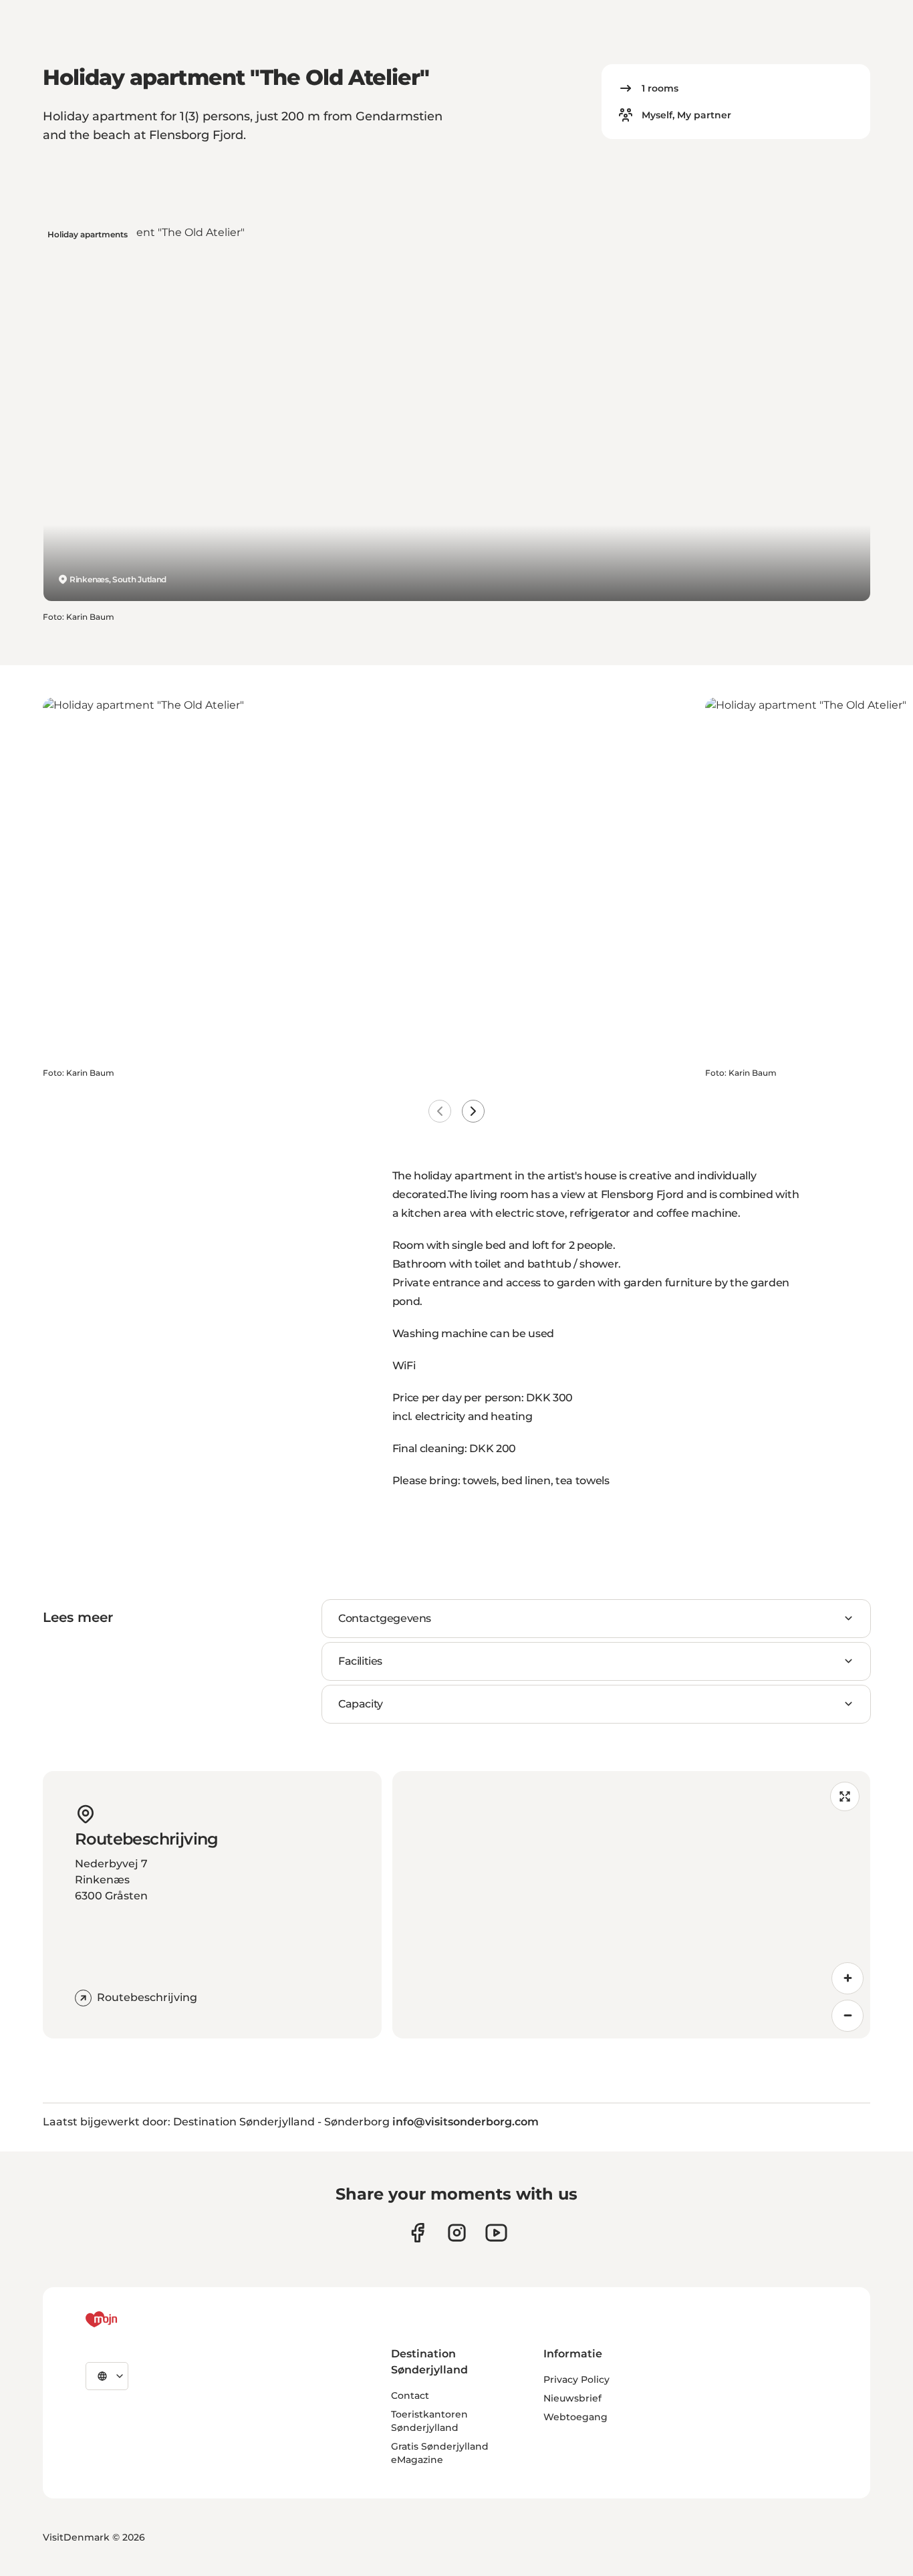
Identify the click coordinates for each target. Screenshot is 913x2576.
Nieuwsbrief (572, 2398)
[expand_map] (845, 1796)
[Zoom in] (847, 1978)
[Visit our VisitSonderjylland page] (417, 2233)
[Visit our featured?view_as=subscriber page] (496, 2233)
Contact (410, 2395)
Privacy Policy (576, 2379)
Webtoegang (575, 2417)
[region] (632, 1905)
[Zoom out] (847, 2016)
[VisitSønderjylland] (126, 2319)
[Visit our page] (457, 2233)
